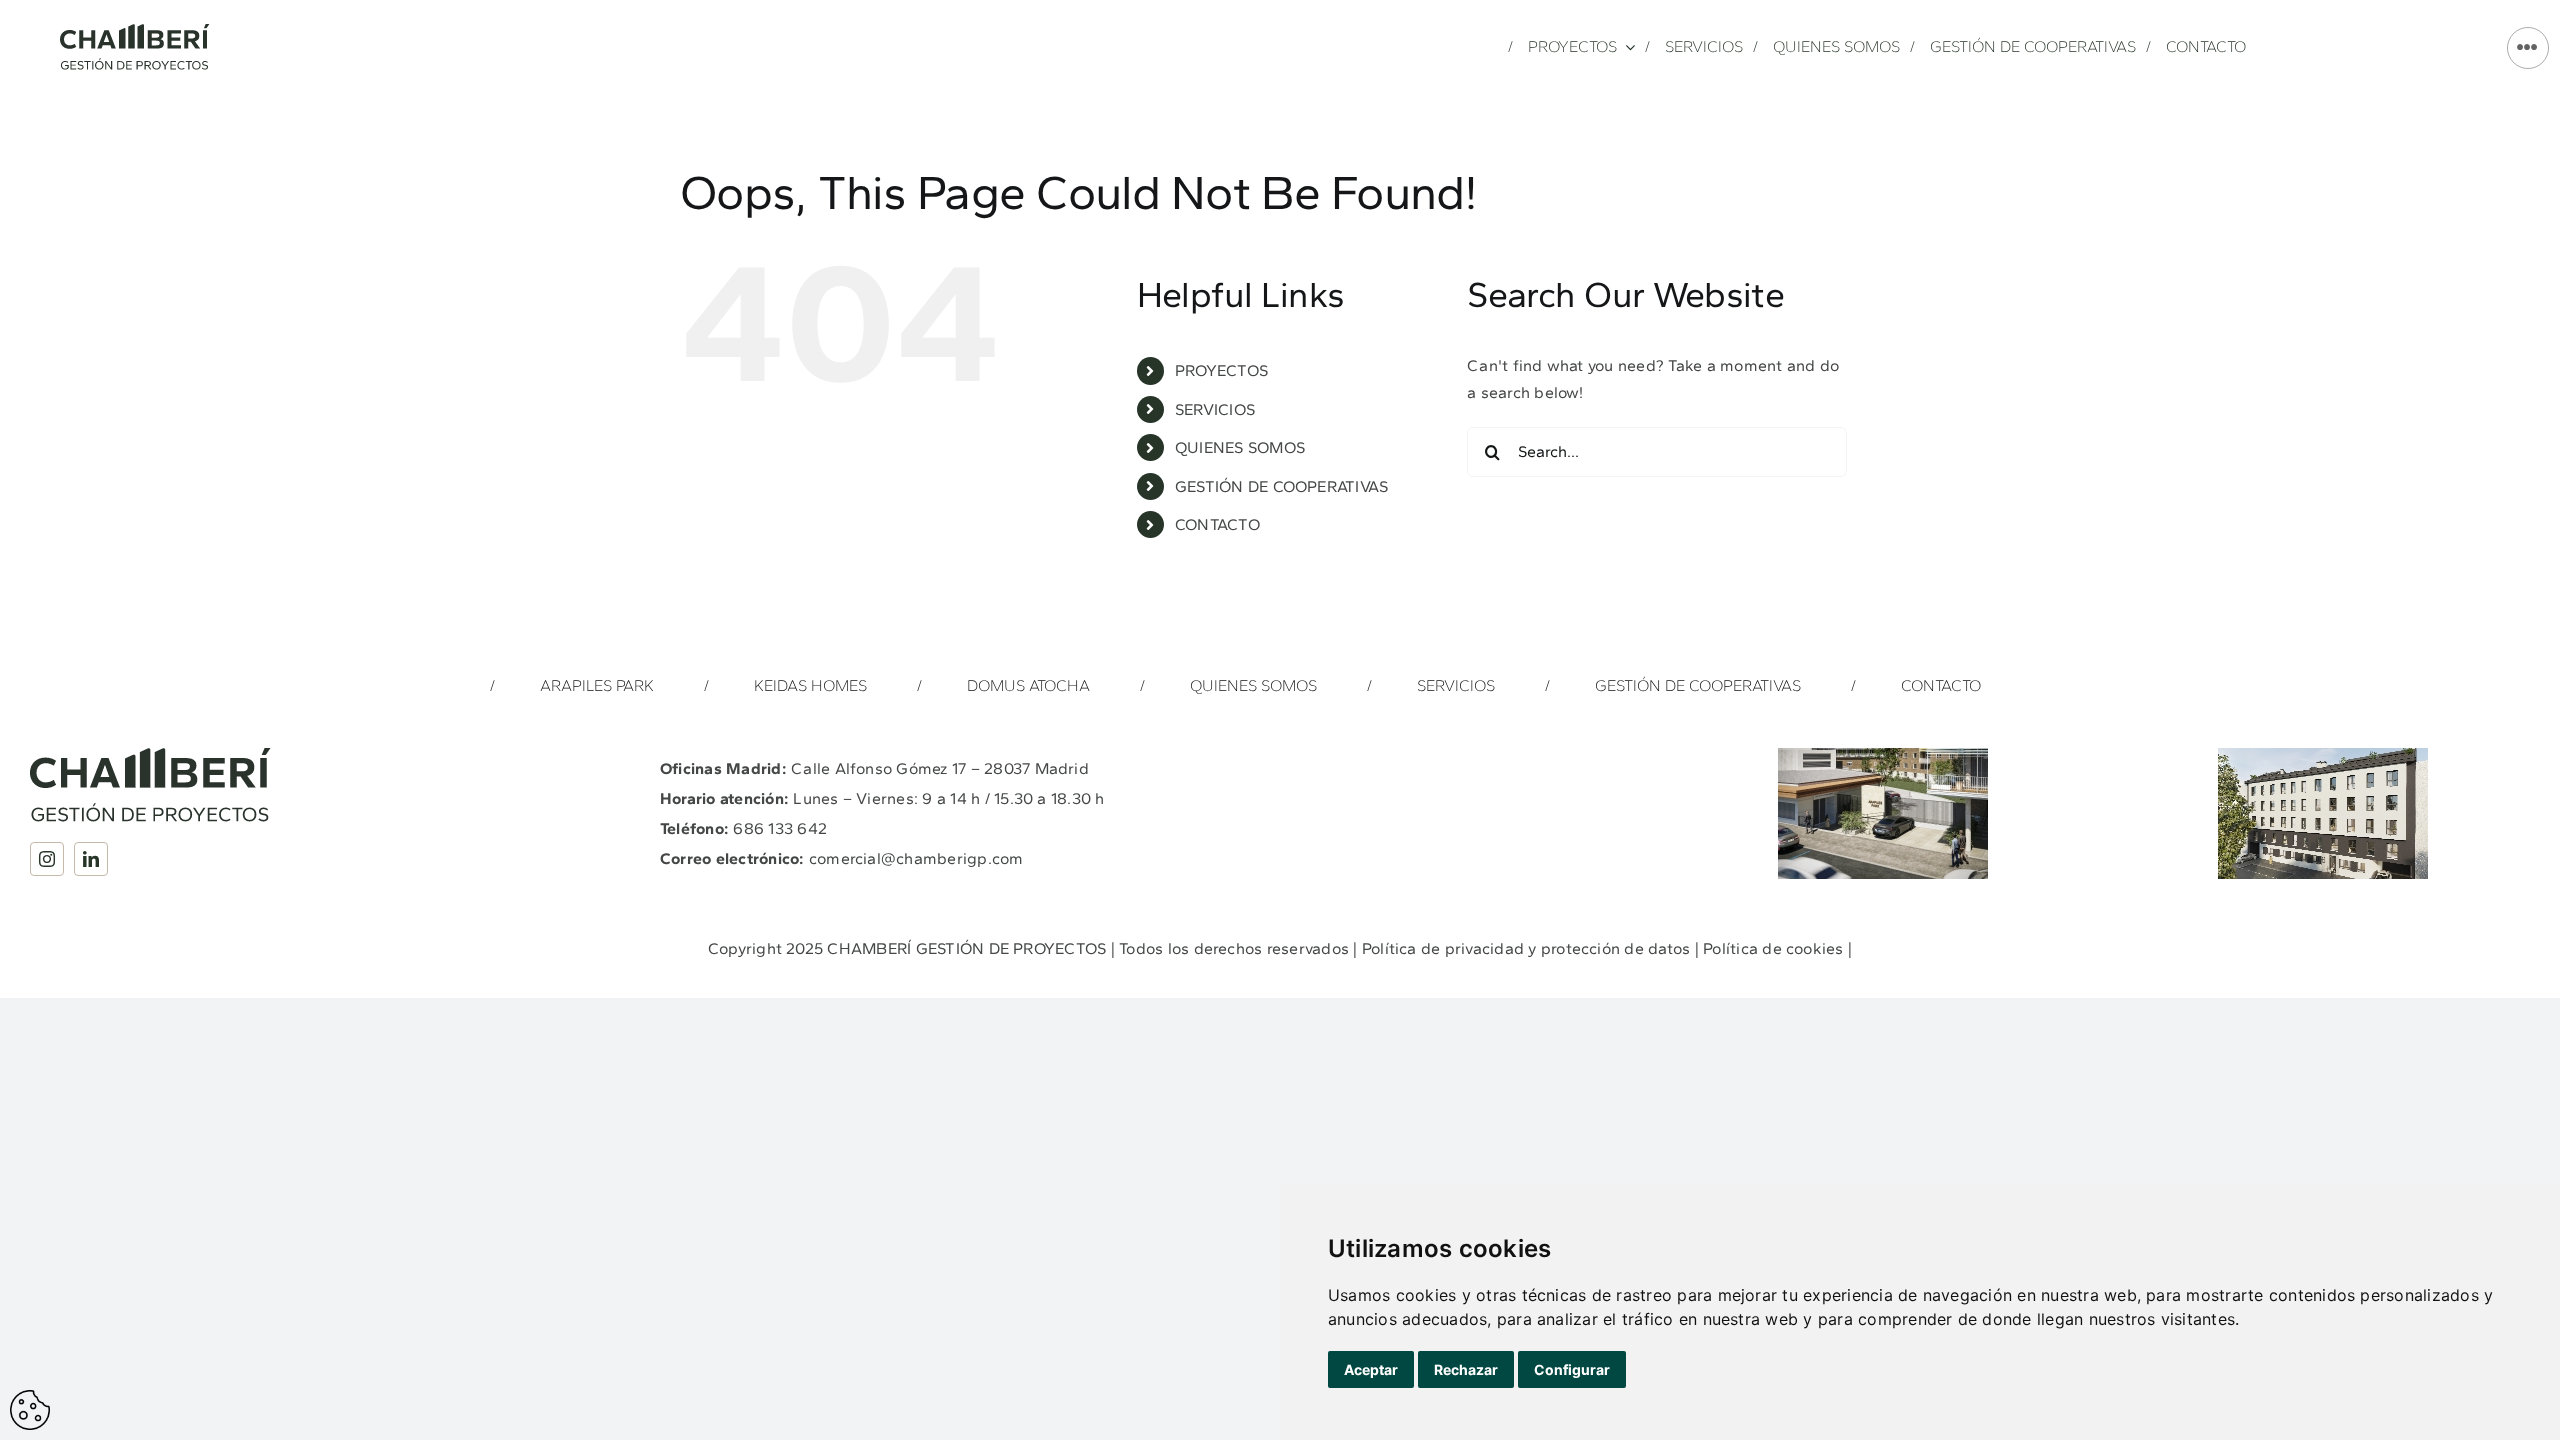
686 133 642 (780, 828)
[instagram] (47, 859)
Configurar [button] (1572, 1369)
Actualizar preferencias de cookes (30, 1410)
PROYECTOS (1221, 370)
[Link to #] (2528, 48)
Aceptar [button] (1371, 1369)
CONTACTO (1217, 524)
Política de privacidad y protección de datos (1526, 948)
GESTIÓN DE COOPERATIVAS (1282, 486)
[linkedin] (91, 859)
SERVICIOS (1215, 409)
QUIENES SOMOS (1240, 447)
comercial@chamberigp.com (916, 858)
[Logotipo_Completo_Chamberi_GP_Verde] (135, 31)
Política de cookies (1773, 948)
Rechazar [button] (1466, 1369)
